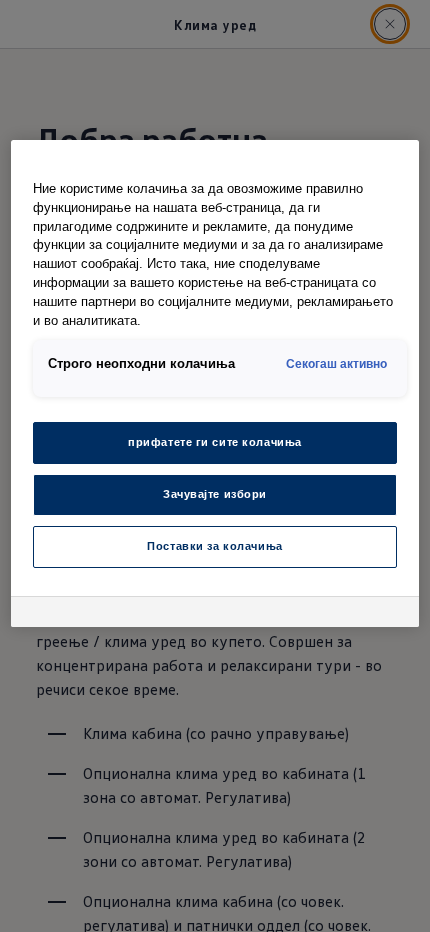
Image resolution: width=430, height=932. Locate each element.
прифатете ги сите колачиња (215, 442)
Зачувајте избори (215, 494)
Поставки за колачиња (214, 546)
